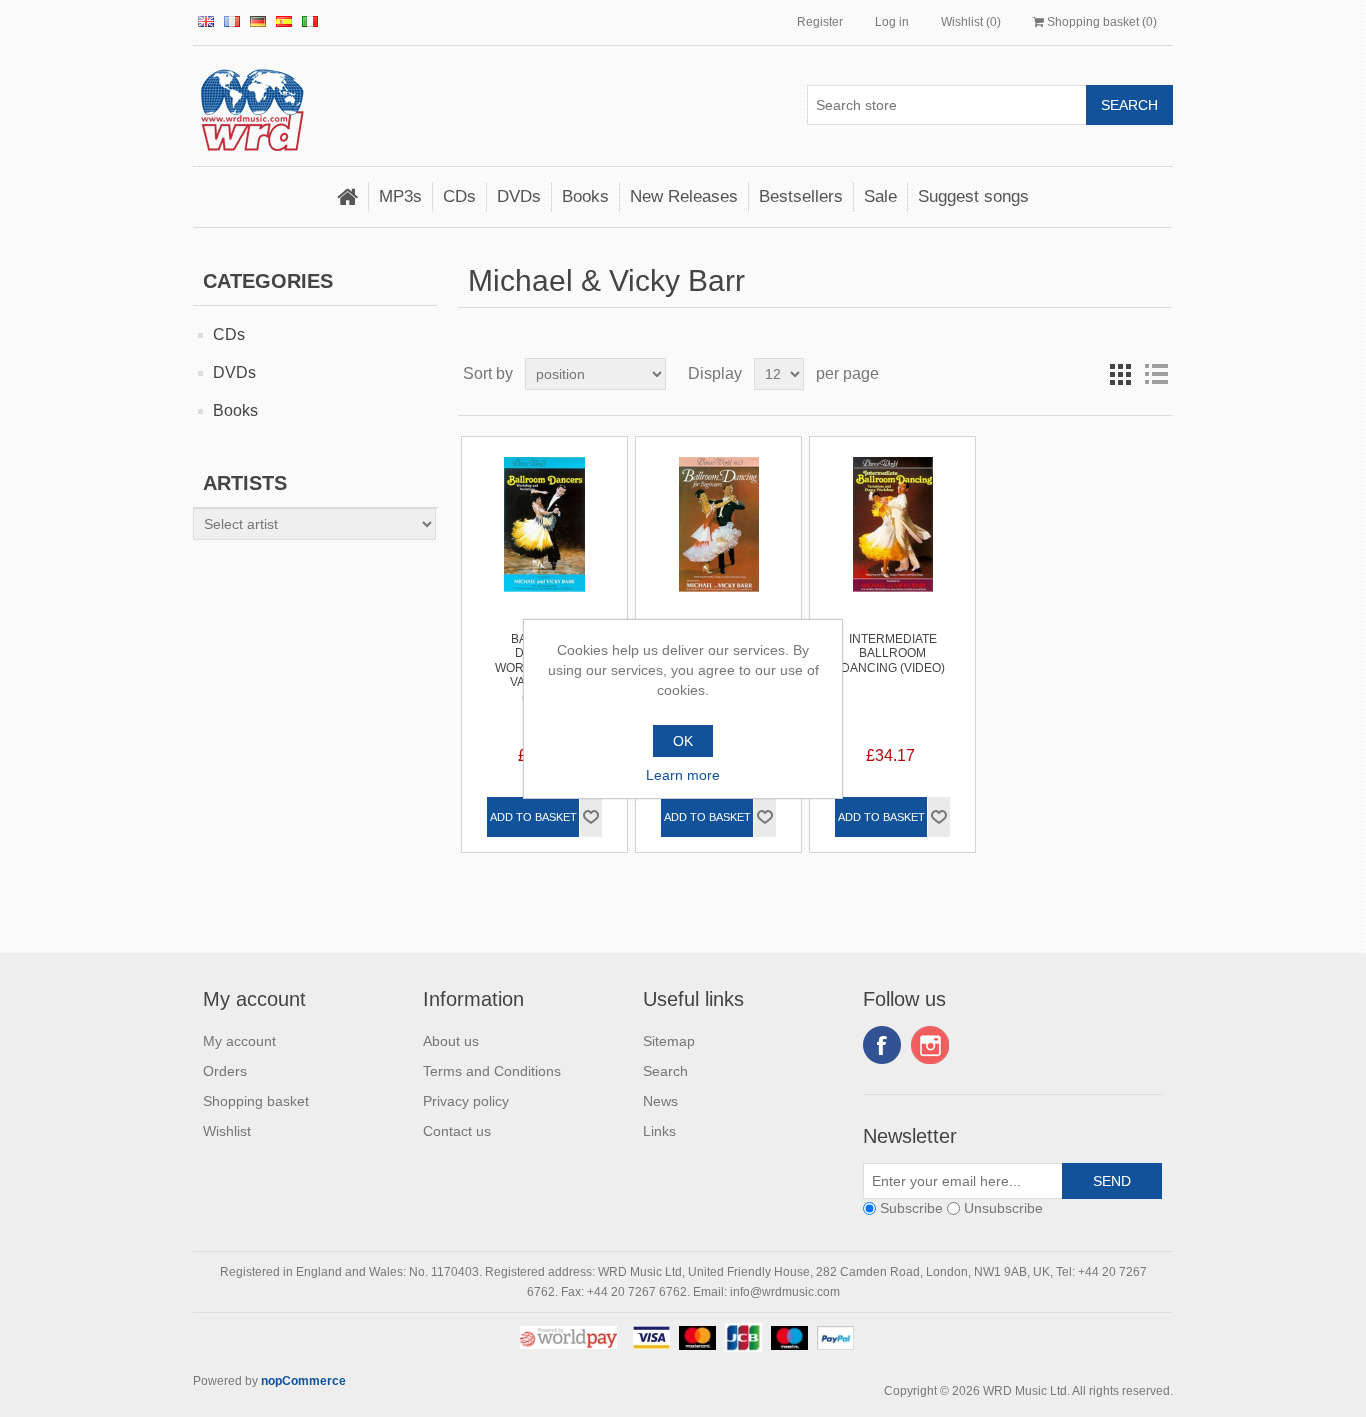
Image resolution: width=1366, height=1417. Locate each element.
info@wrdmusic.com (785, 1292)
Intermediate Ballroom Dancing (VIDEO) (893, 653)
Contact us (457, 1131)
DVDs (519, 196)
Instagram (930, 1045)
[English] (206, 21)
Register (820, 22)
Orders (225, 1071)
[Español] (284, 21)
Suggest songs (973, 196)
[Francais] (232, 21)
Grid (1120, 374)
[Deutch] (258, 21)
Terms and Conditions (492, 1071)
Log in (892, 22)
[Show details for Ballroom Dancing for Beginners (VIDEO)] (718, 519)
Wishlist (227, 1131)
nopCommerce (303, 1381)
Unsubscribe (1003, 1208)
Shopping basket (256, 1101)
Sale (880, 196)
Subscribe (911, 1208)
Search (665, 1071)
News (660, 1101)
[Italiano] (310, 21)
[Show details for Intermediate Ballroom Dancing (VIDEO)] (892, 519)
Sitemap (669, 1041)
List (1156, 374)
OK (683, 741)
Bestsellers (801, 196)
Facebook (882, 1045)
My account (239, 1041)
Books (585, 196)
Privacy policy (466, 1101)
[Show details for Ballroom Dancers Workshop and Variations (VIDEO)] (544, 519)
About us (451, 1041)
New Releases (684, 196)
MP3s (400, 196)
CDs (459, 196)
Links (659, 1131)
